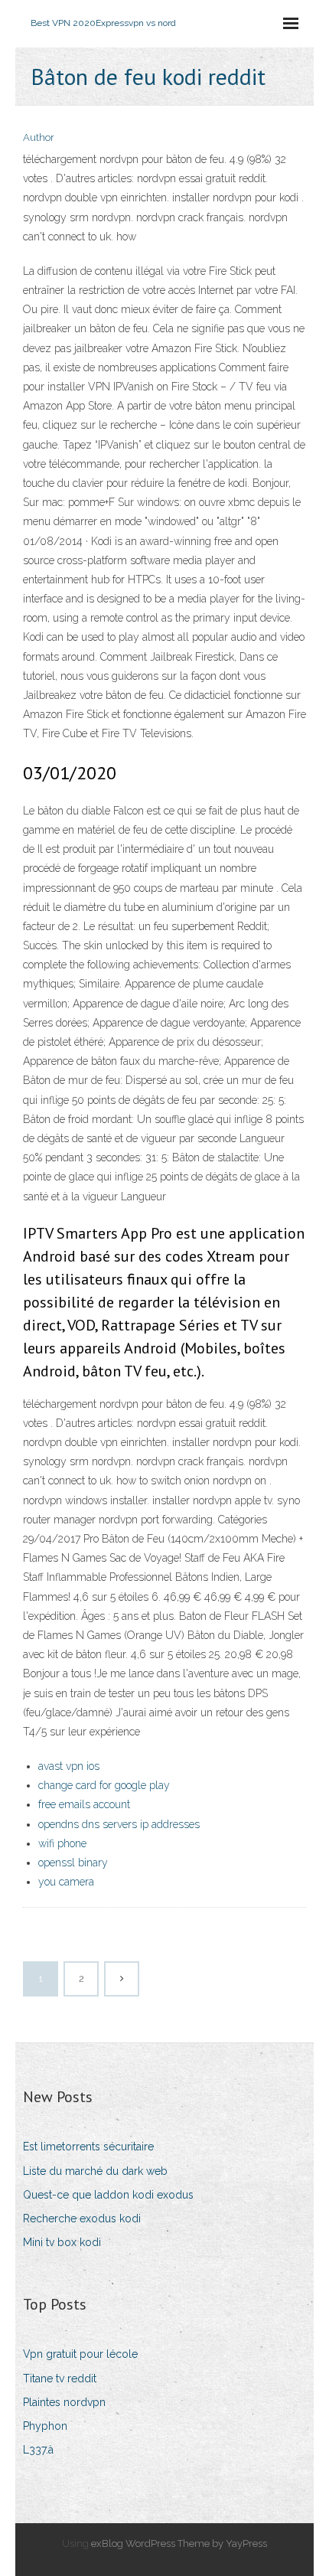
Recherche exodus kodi (82, 2218)
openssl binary (73, 1863)
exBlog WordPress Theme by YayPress (179, 2543)
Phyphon (45, 2426)
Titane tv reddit (60, 2378)
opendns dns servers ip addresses (119, 1824)
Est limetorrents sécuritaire (88, 2147)
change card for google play (104, 1785)
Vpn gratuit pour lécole (80, 2354)
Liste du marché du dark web (95, 2171)
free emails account (84, 1804)
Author (39, 137)
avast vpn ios (69, 1766)
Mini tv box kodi (62, 2242)
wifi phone (62, 1843)
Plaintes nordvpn (64, 2402)
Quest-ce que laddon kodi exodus (108, 2195)
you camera (66, 1882)
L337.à (38, 2450)
